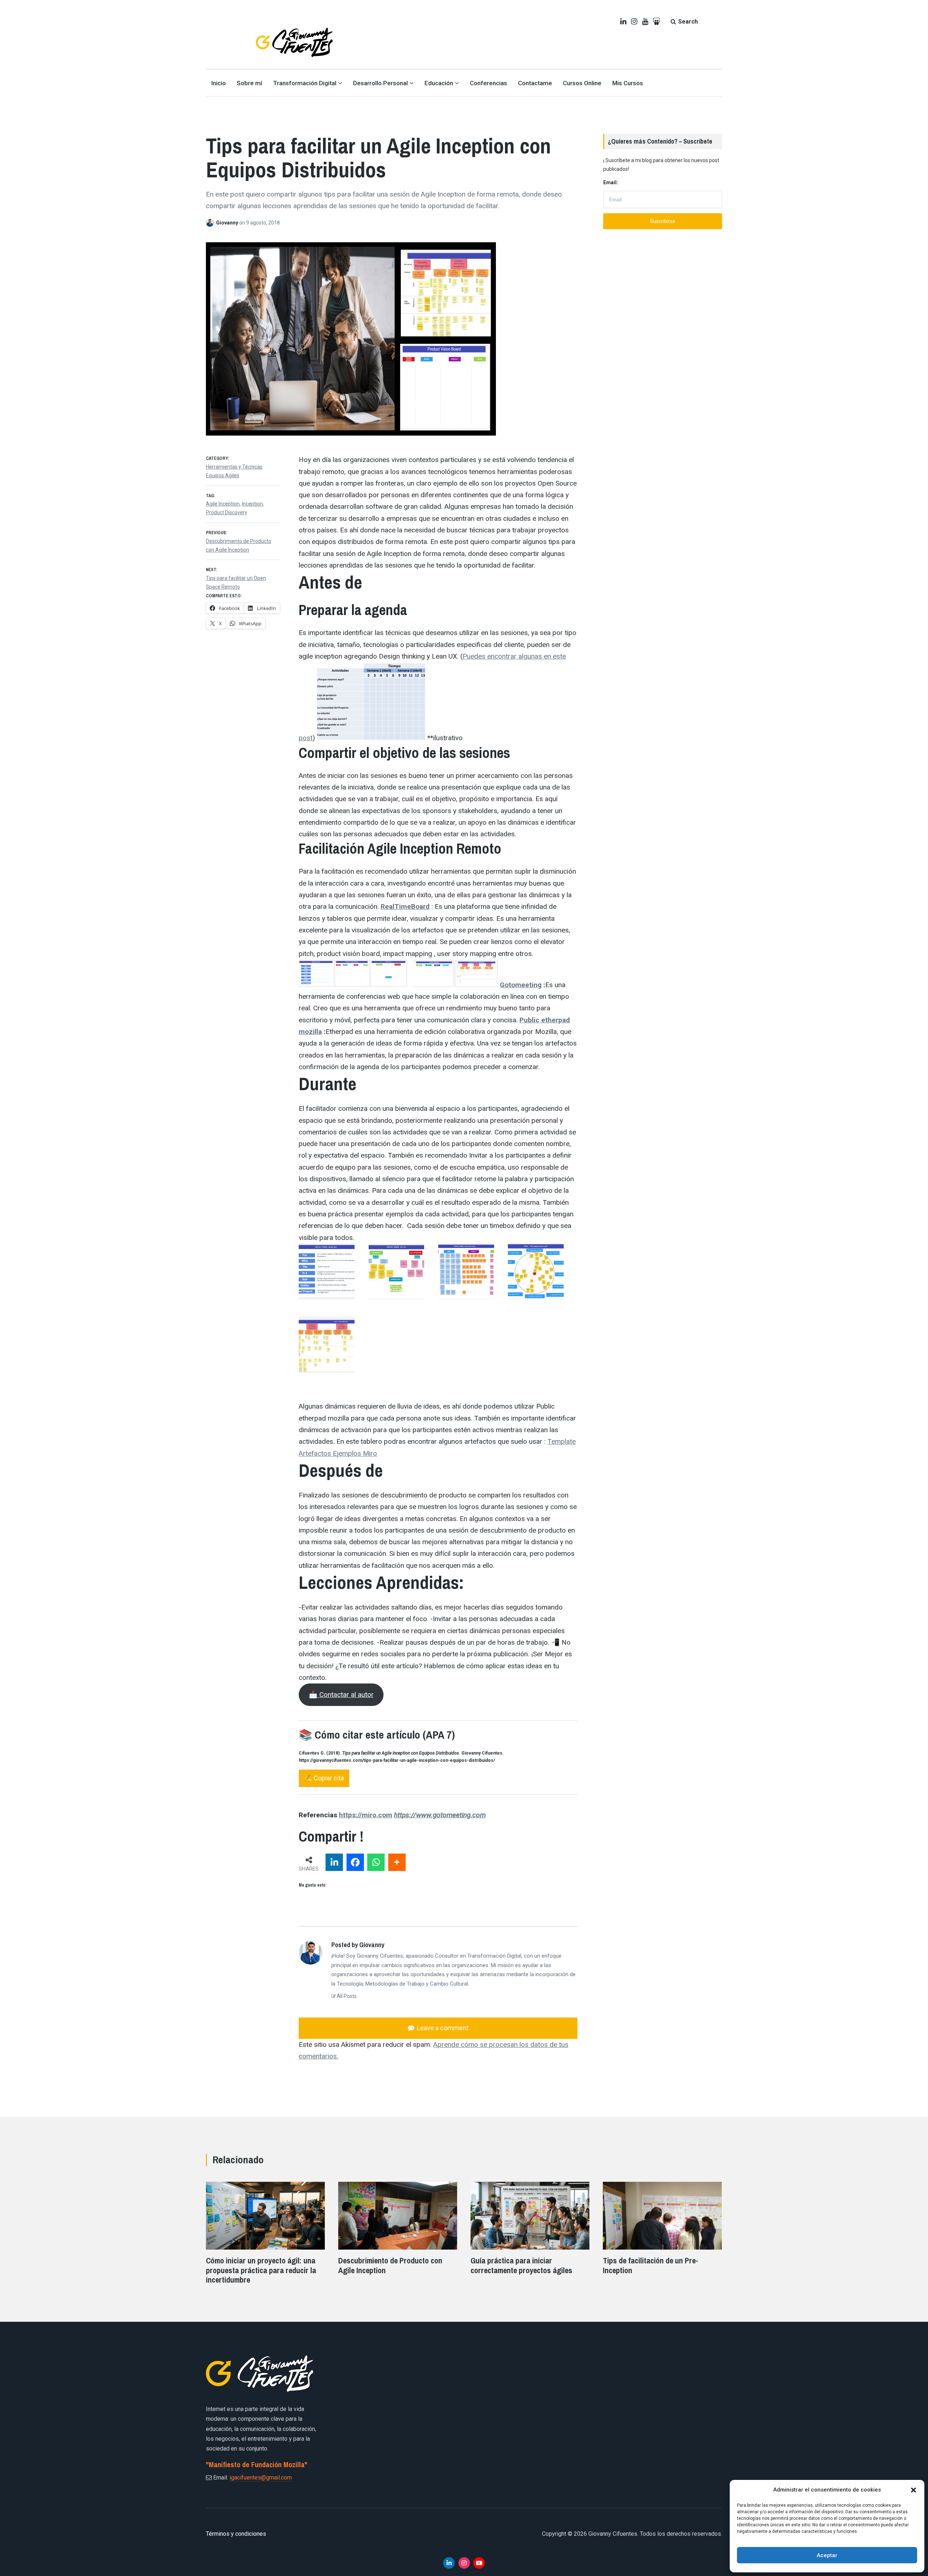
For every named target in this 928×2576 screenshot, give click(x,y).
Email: (611, 182)
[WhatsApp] (376, 1862)
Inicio (219, 83)
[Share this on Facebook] (355, 1862)
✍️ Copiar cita (324, 1778)
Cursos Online (582, 83)
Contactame (535, 83)
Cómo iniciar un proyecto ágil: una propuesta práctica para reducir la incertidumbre (261, 2270)
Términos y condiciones (236, 2534)
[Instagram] (464, 2563)
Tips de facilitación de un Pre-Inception (651, 2265)
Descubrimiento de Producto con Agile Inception (390, 2265)
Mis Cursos (628, 83)
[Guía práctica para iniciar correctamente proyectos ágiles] (530, 2250)
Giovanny (228, 223)
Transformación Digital (305, 83)
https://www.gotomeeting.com (440, 1815)
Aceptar (827, 2555)
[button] (913, 2490)
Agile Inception (223, 504)
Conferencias (488, 83)
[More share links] (397, 1862)
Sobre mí (249, 83)
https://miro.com (366, 1815)
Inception (252, 504)
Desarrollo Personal (380, 83)
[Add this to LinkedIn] (334, 1862)
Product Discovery (227, 512)
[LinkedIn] (449, 2563)
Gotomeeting (521, 985)
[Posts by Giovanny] (211, 223)
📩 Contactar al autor (341, 1695)
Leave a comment (442, 2028)
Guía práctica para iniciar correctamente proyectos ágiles (521, 2265)
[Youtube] (479, 2563)
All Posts (346, 1996)
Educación (439, 83)
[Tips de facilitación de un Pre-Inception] (662, 2250)
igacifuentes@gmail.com (261, 2478)
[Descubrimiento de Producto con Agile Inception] (398, 2250)
